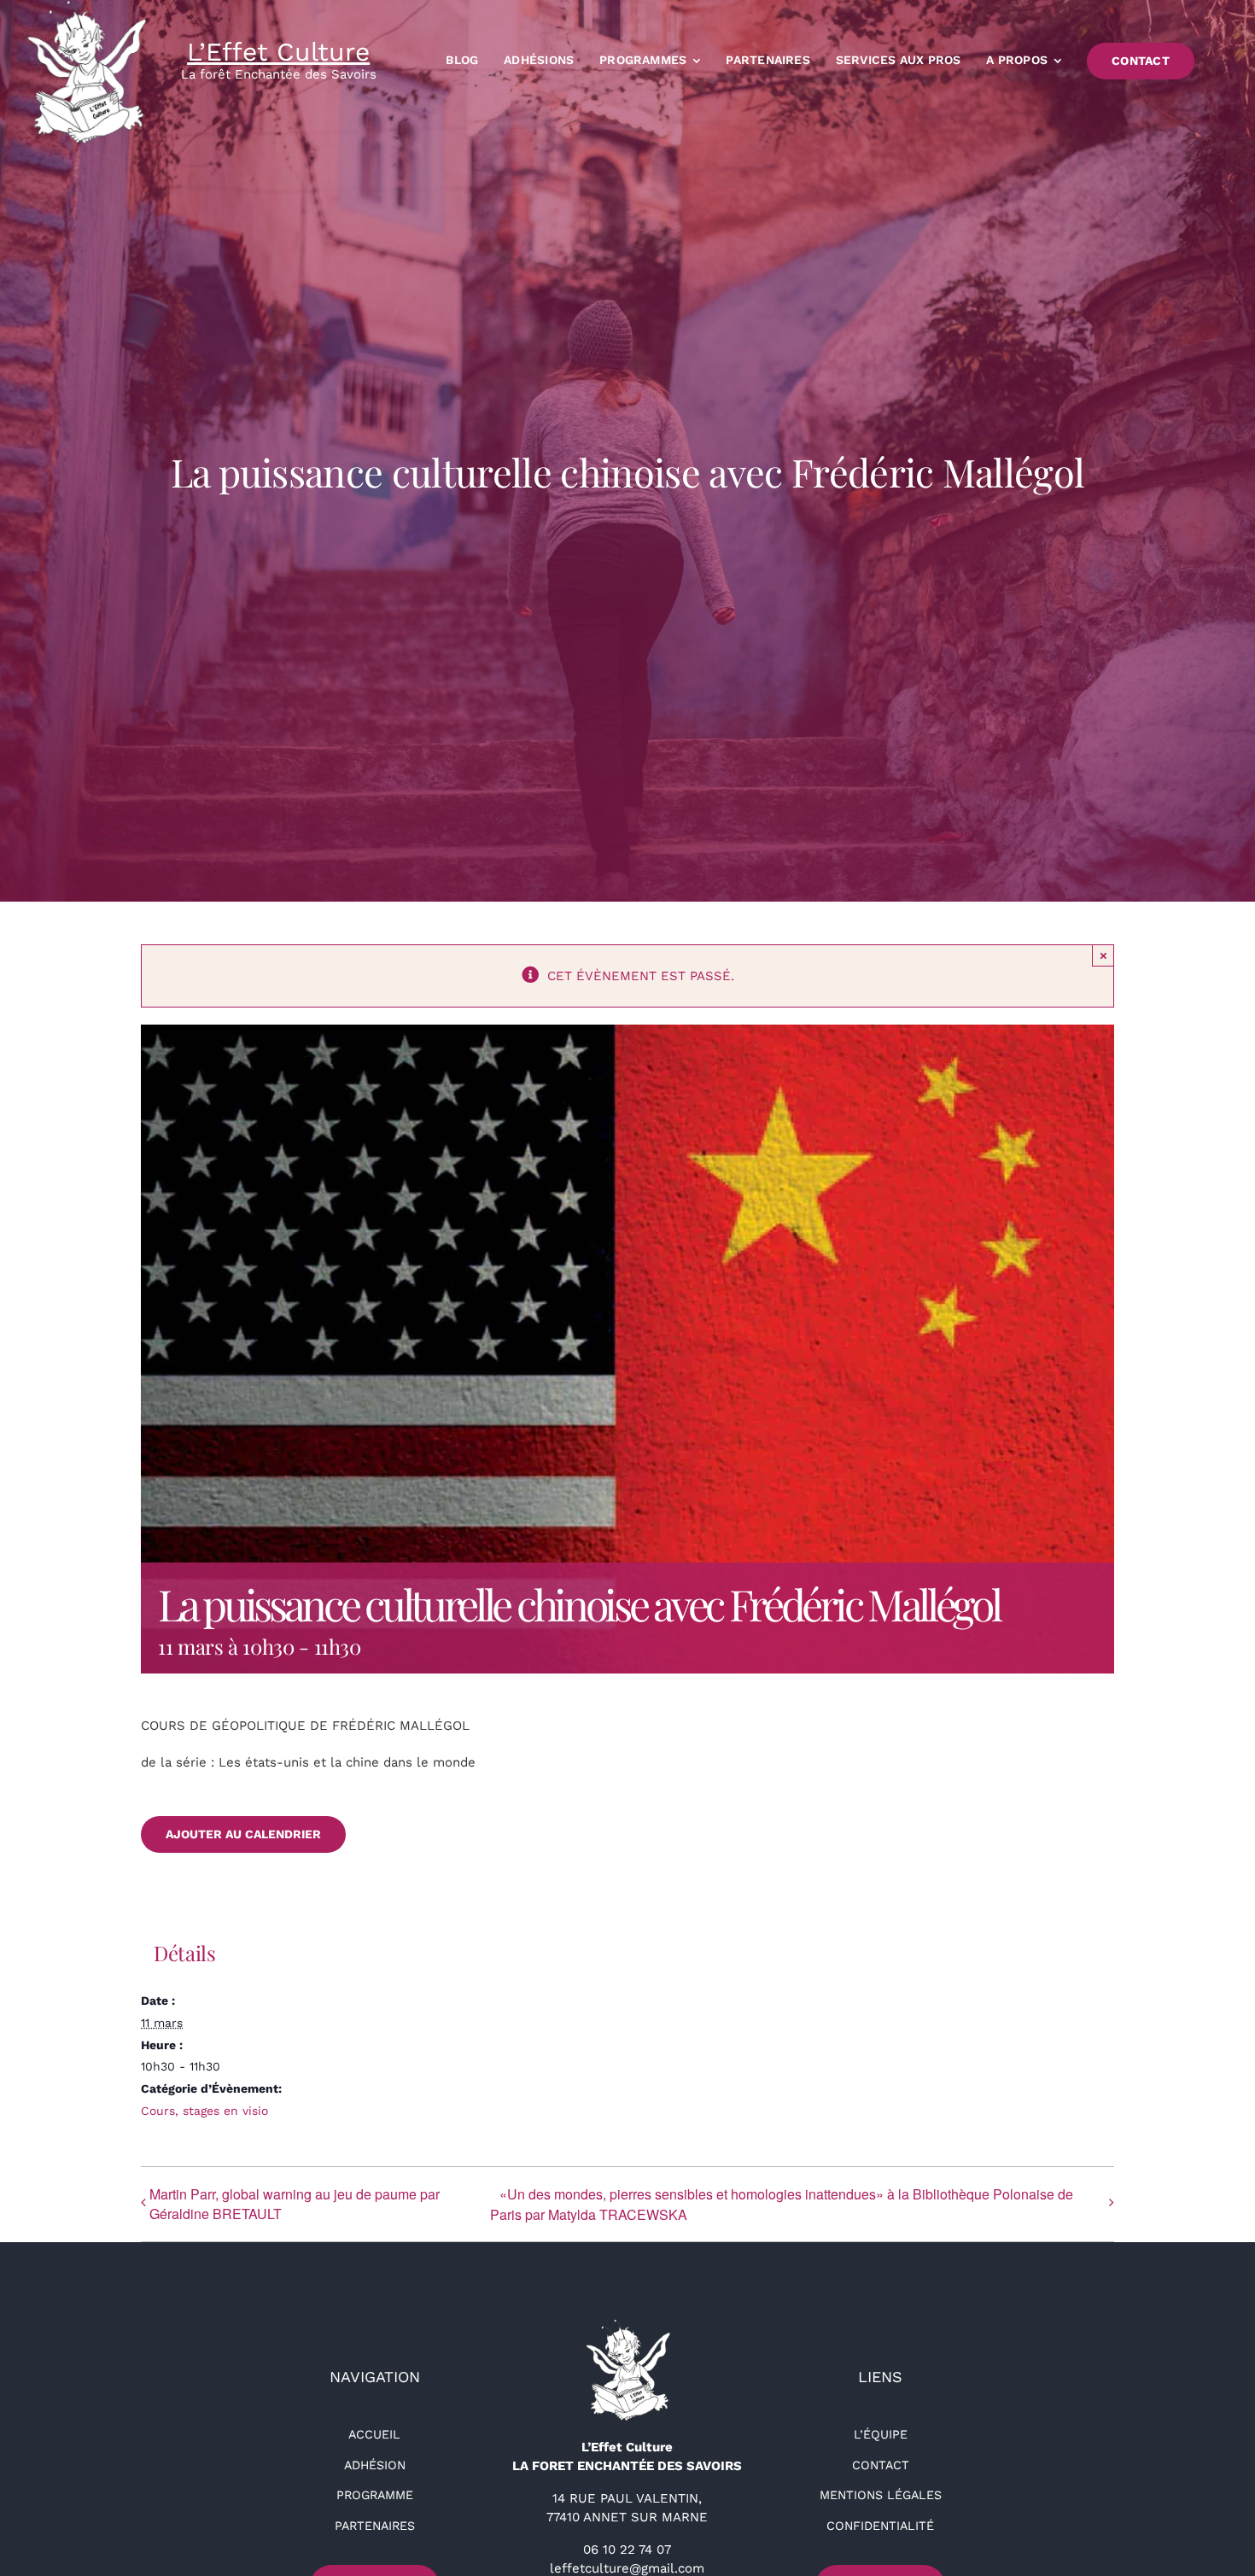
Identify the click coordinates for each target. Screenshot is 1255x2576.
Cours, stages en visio (204, 2111)
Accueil (374, 2434)
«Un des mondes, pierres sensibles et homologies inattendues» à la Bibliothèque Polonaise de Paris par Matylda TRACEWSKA (782, 2204)
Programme (375, 2495)
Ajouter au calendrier (243, 1834)
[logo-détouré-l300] (627, 2325)
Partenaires (375, 2526)
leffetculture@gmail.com (627, 2568)
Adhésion (375, 2465)
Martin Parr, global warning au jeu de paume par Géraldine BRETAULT (295, 2204)
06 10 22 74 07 (627, 2550)
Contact (881, 2465)
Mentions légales (881, 2495)
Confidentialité (880, 2526)
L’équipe (881, 2434)
